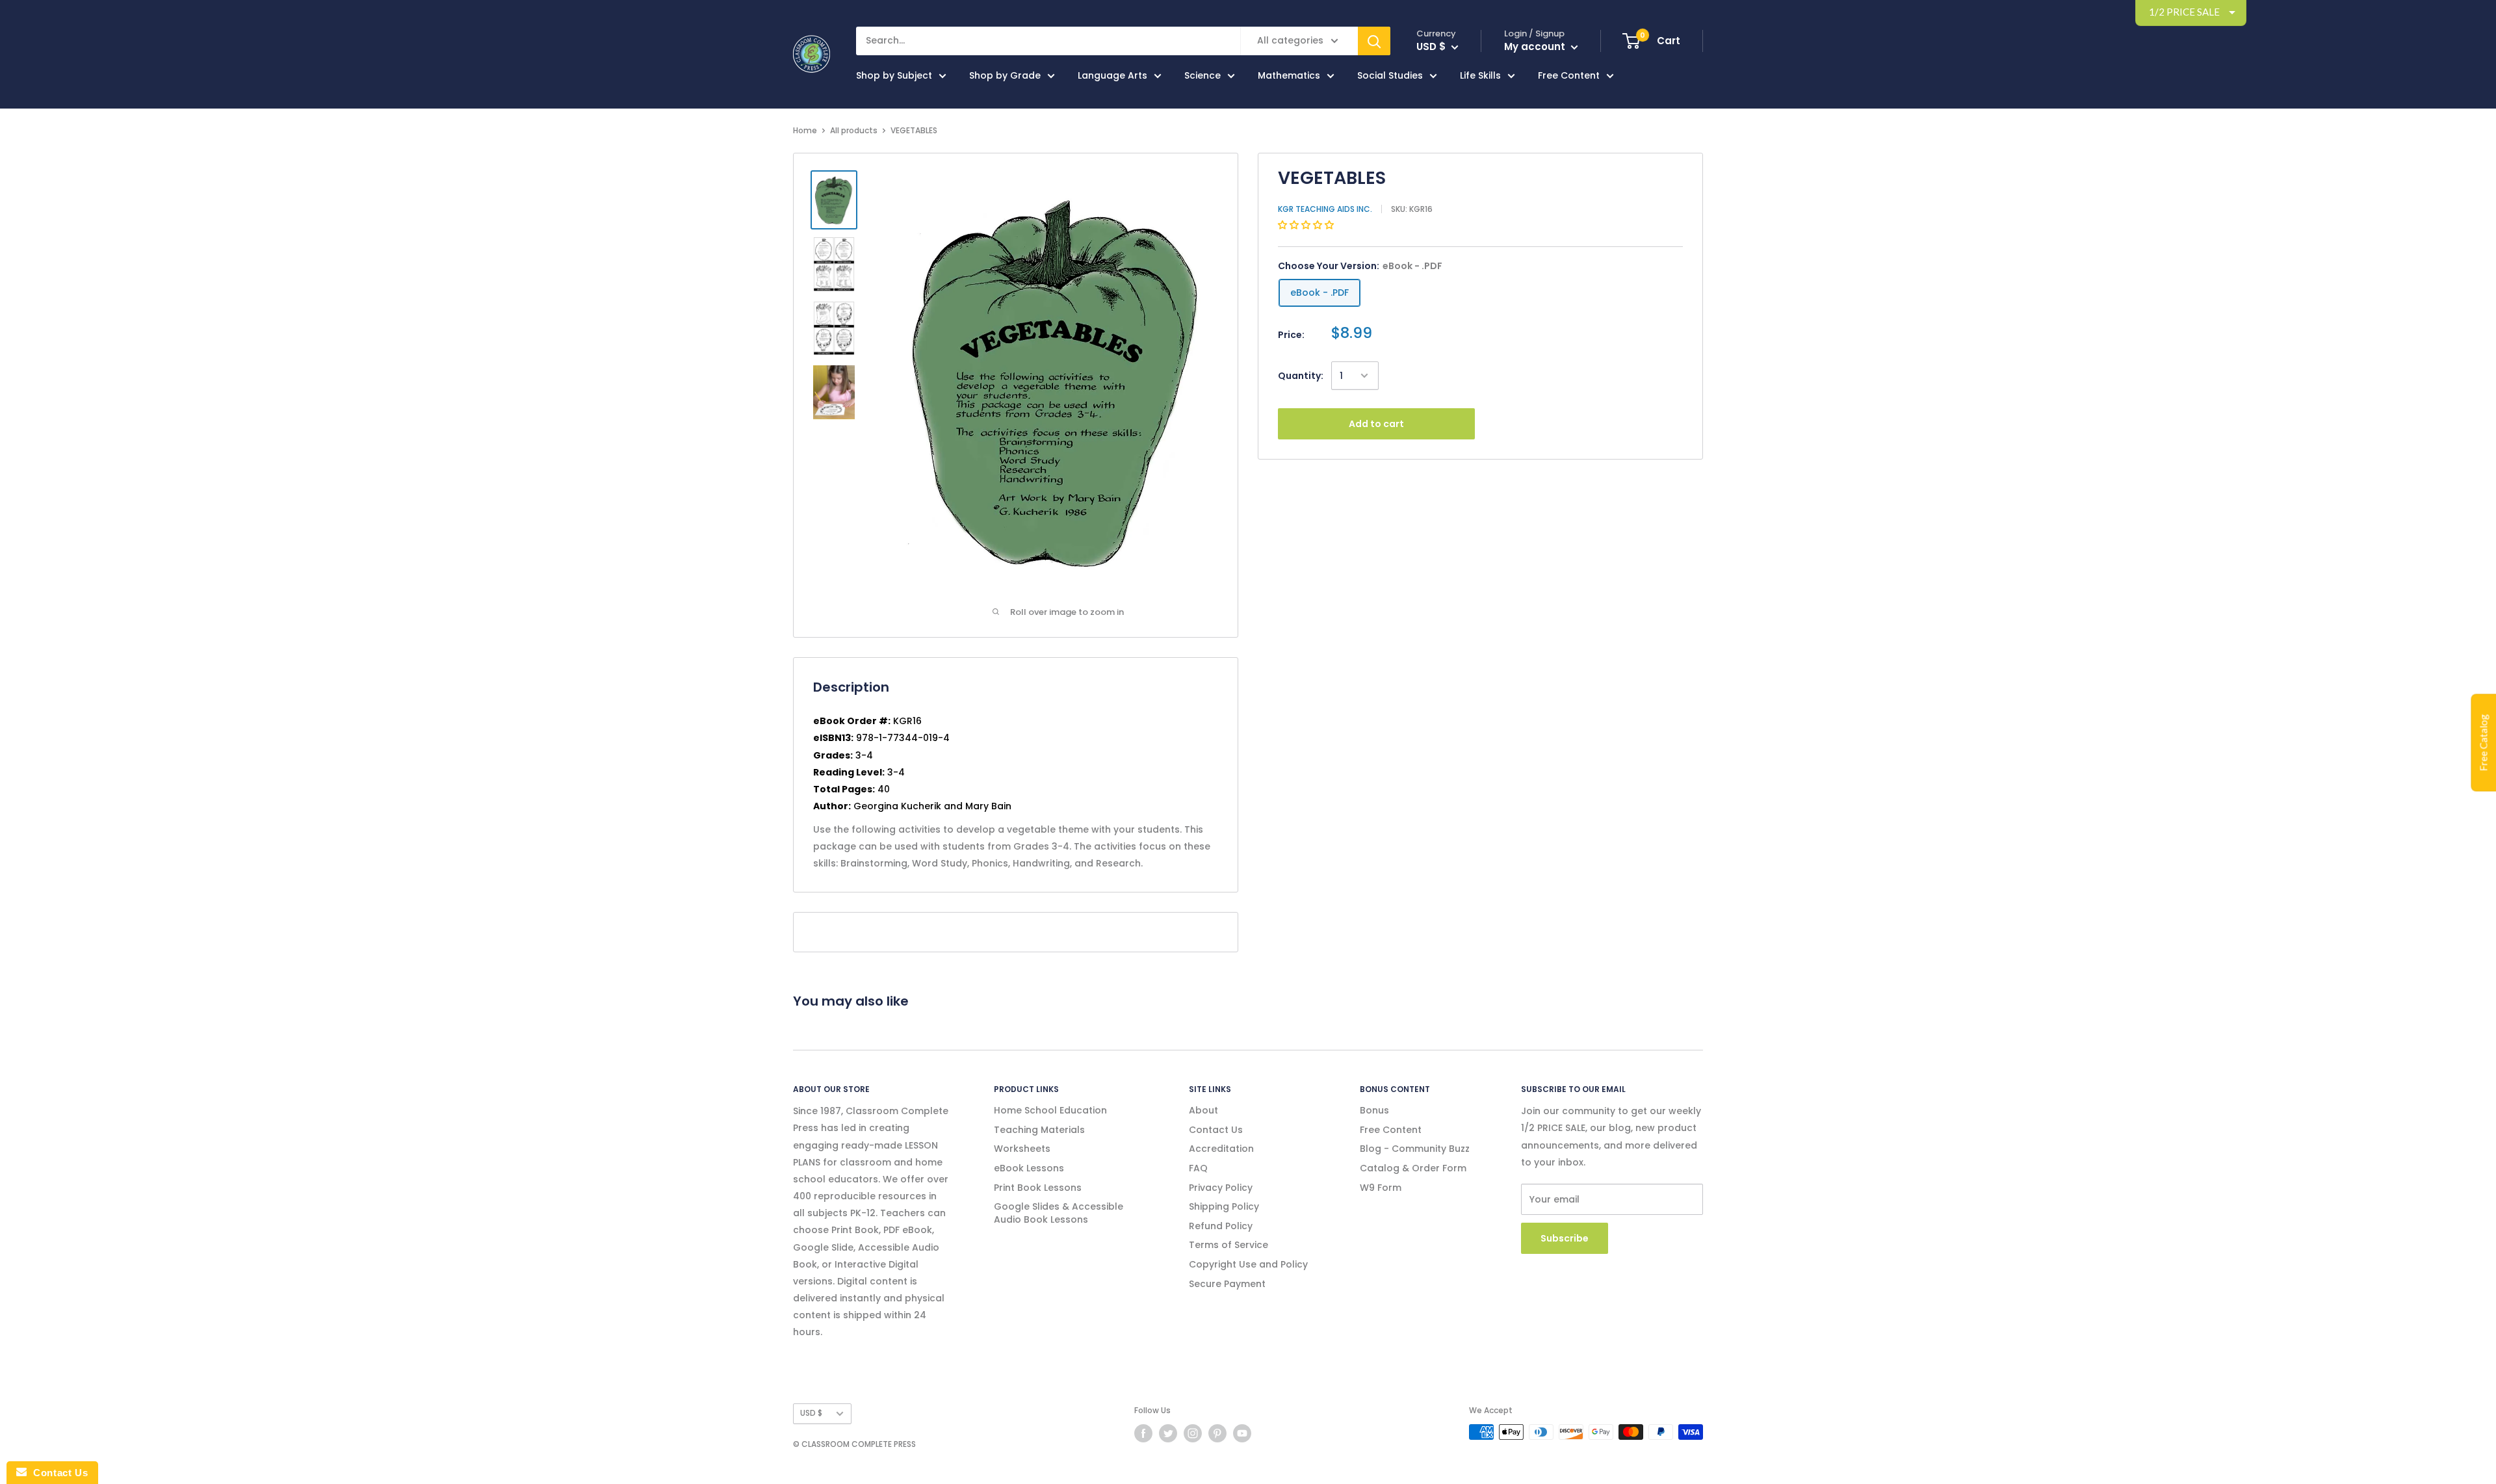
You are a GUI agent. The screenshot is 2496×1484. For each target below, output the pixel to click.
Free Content (1569, 75)
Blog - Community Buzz (1415, 1149)
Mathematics (1289, 75)
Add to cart (1376, 424)
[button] (1307, 225)
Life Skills (1480, 75)
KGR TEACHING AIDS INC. (1325, 209)
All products (854, 130)
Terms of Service (1228, 1245)
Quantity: (1301, 376)
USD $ (811, 1413)
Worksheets (1022, 1149)
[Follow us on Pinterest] (1217, 1433)
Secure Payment (1227, 1284)
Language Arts (1112, 75)
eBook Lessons (1029, 1168)
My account (1536, 46)
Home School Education (1050, 1110)
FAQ (1198, 1168)
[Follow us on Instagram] (1193, 1433)
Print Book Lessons (1038, 1188)
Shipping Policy (1224, 1206)
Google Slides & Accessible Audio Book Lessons (1059, 1213)
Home (805, 130)
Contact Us (1216, 1130)
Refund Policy (1221, 1226)
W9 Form (1381, 1188)
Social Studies (1390, 75)
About (1203, 1110)
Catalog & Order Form (1413, 1168)
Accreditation (1221, 1149)
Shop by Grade (1005, 75)
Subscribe (1565, 1238)
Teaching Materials (1039, 1130)
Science (1202, 75)
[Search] (1374, 41)
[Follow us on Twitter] (1168, 1433)
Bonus (1374, 1110)
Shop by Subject (894, 75)
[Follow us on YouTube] (1242, 1433)
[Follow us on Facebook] (1143, 1433)
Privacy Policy (1221, 1188)
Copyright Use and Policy (1248, 1264)
